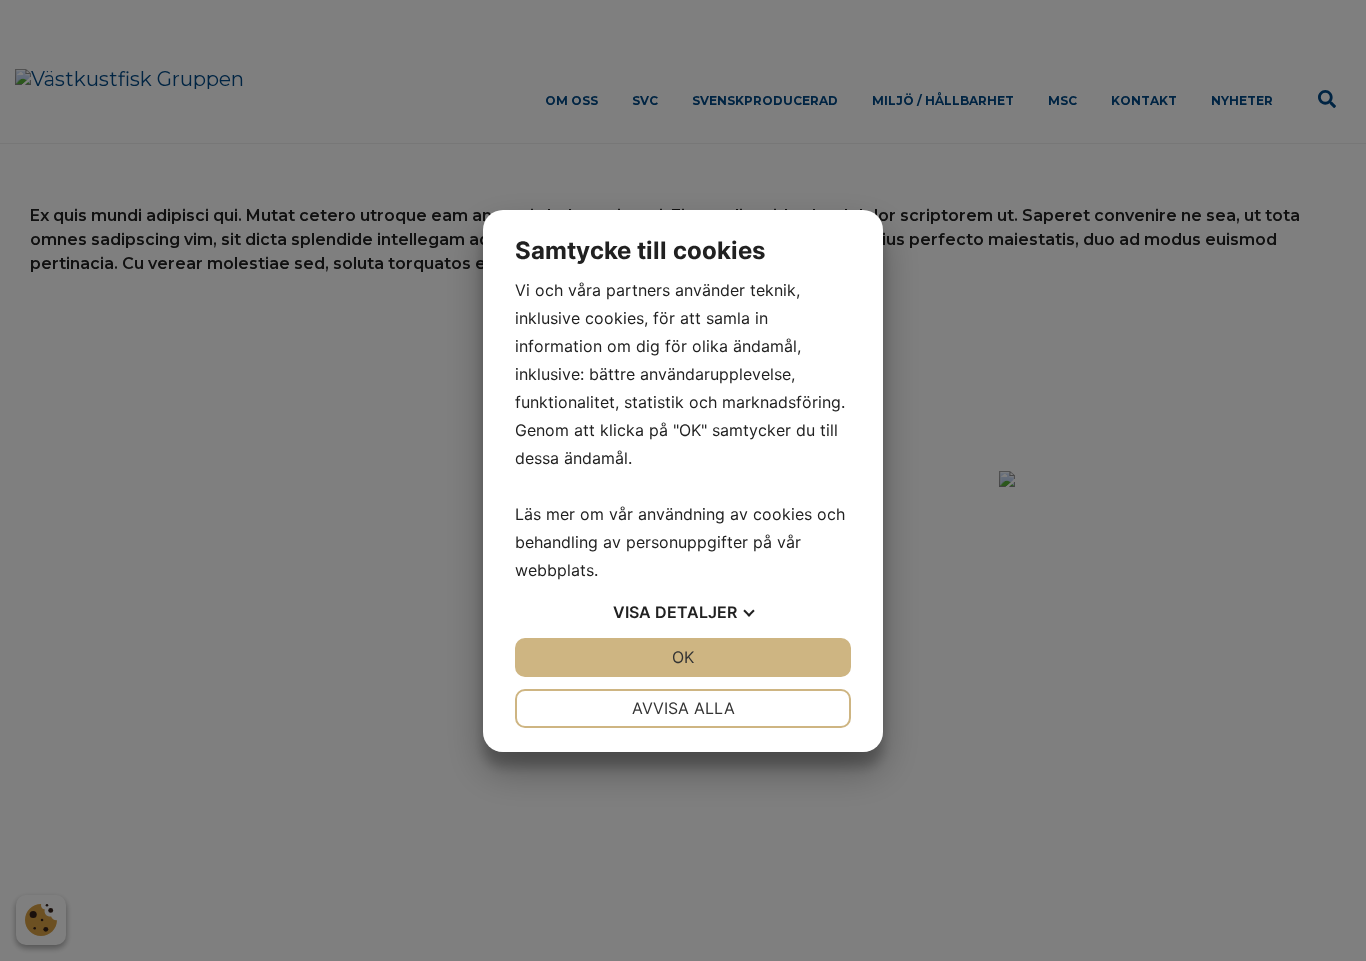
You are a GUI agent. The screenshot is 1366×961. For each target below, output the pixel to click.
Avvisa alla (683, 708)
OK (683, 657)
